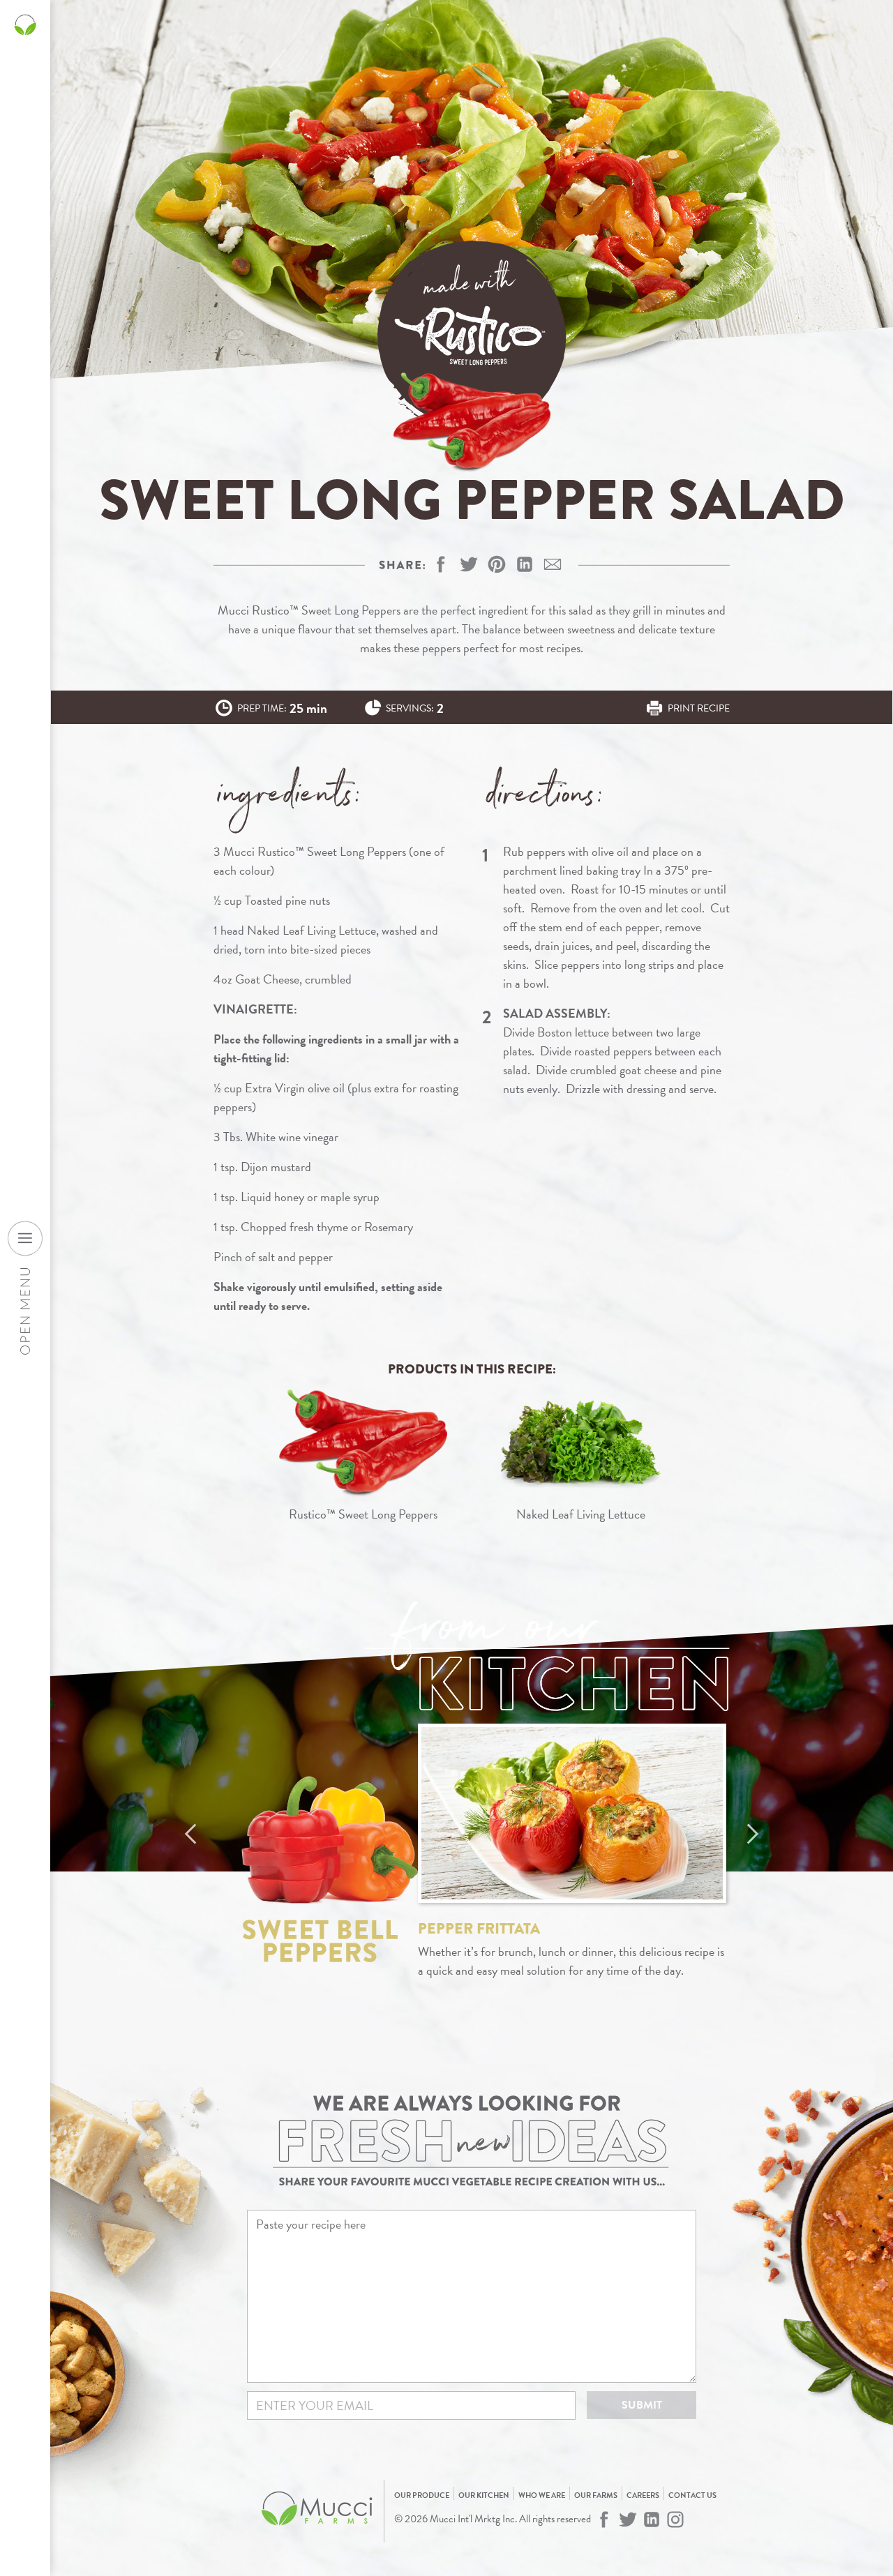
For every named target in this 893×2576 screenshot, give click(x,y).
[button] (497, 564)
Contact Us (692, 2495)
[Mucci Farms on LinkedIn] (652, 2519)
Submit (642, 2405)
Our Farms (596, 2495)
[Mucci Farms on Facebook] (604, 2519)
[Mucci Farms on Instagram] (675, 2519)
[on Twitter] (469, 564)
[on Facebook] (441, 564)
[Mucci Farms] (317, 2533)
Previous (190, 1834)
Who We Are (542, 2495)
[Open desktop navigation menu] (25, 1238)
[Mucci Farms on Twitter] (628, 2519)
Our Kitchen (484, 2495)
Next (753, 1834)
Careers (643, 2495)
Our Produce (422, 2495)
